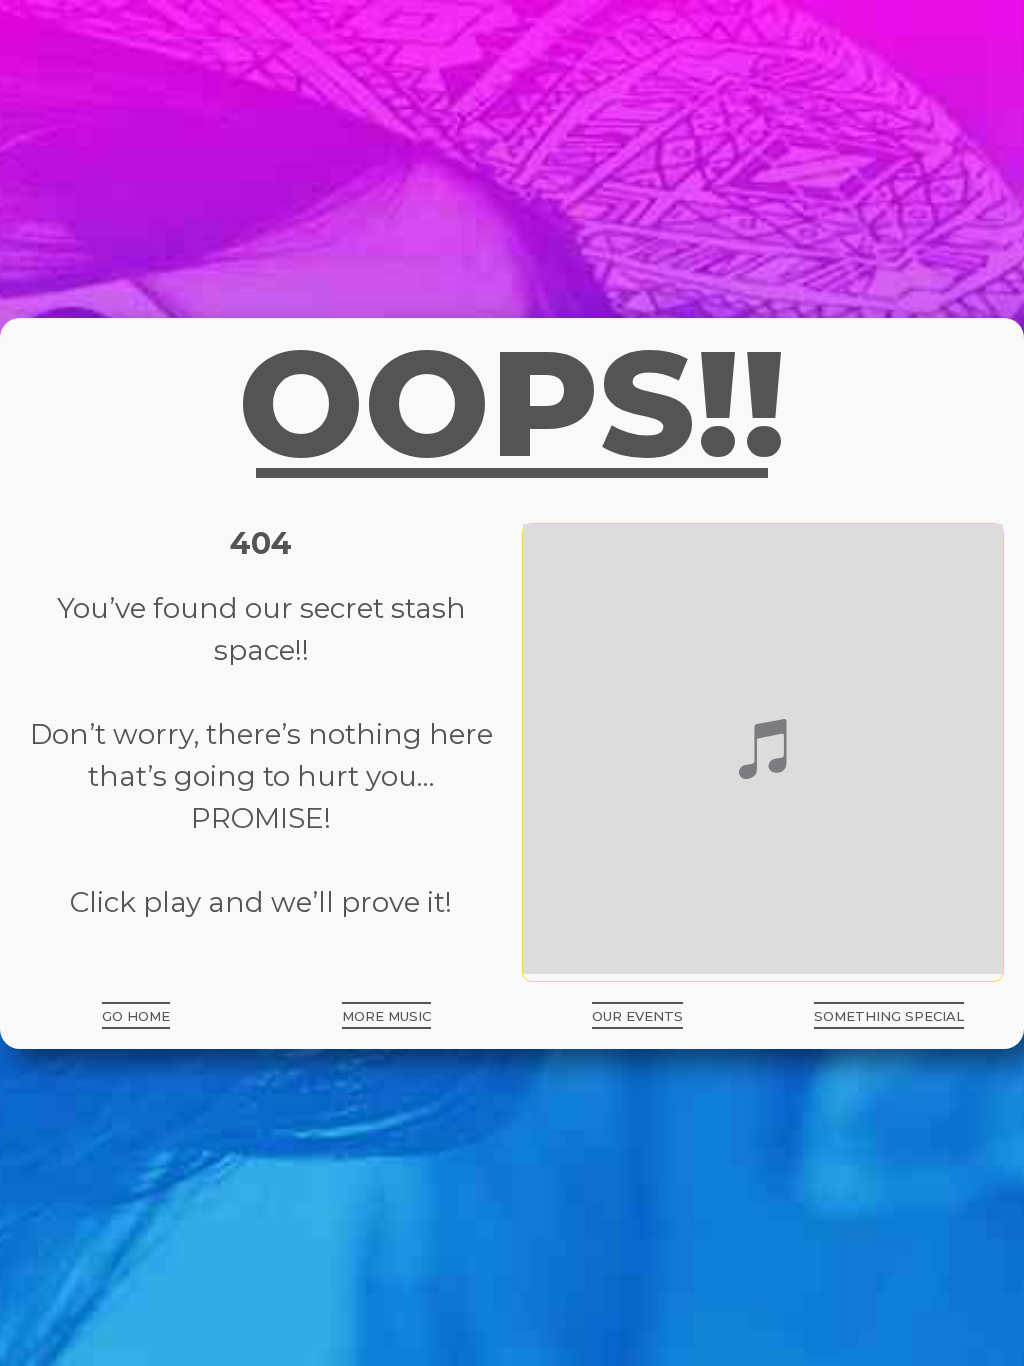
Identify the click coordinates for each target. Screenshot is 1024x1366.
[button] (136, 1015)
